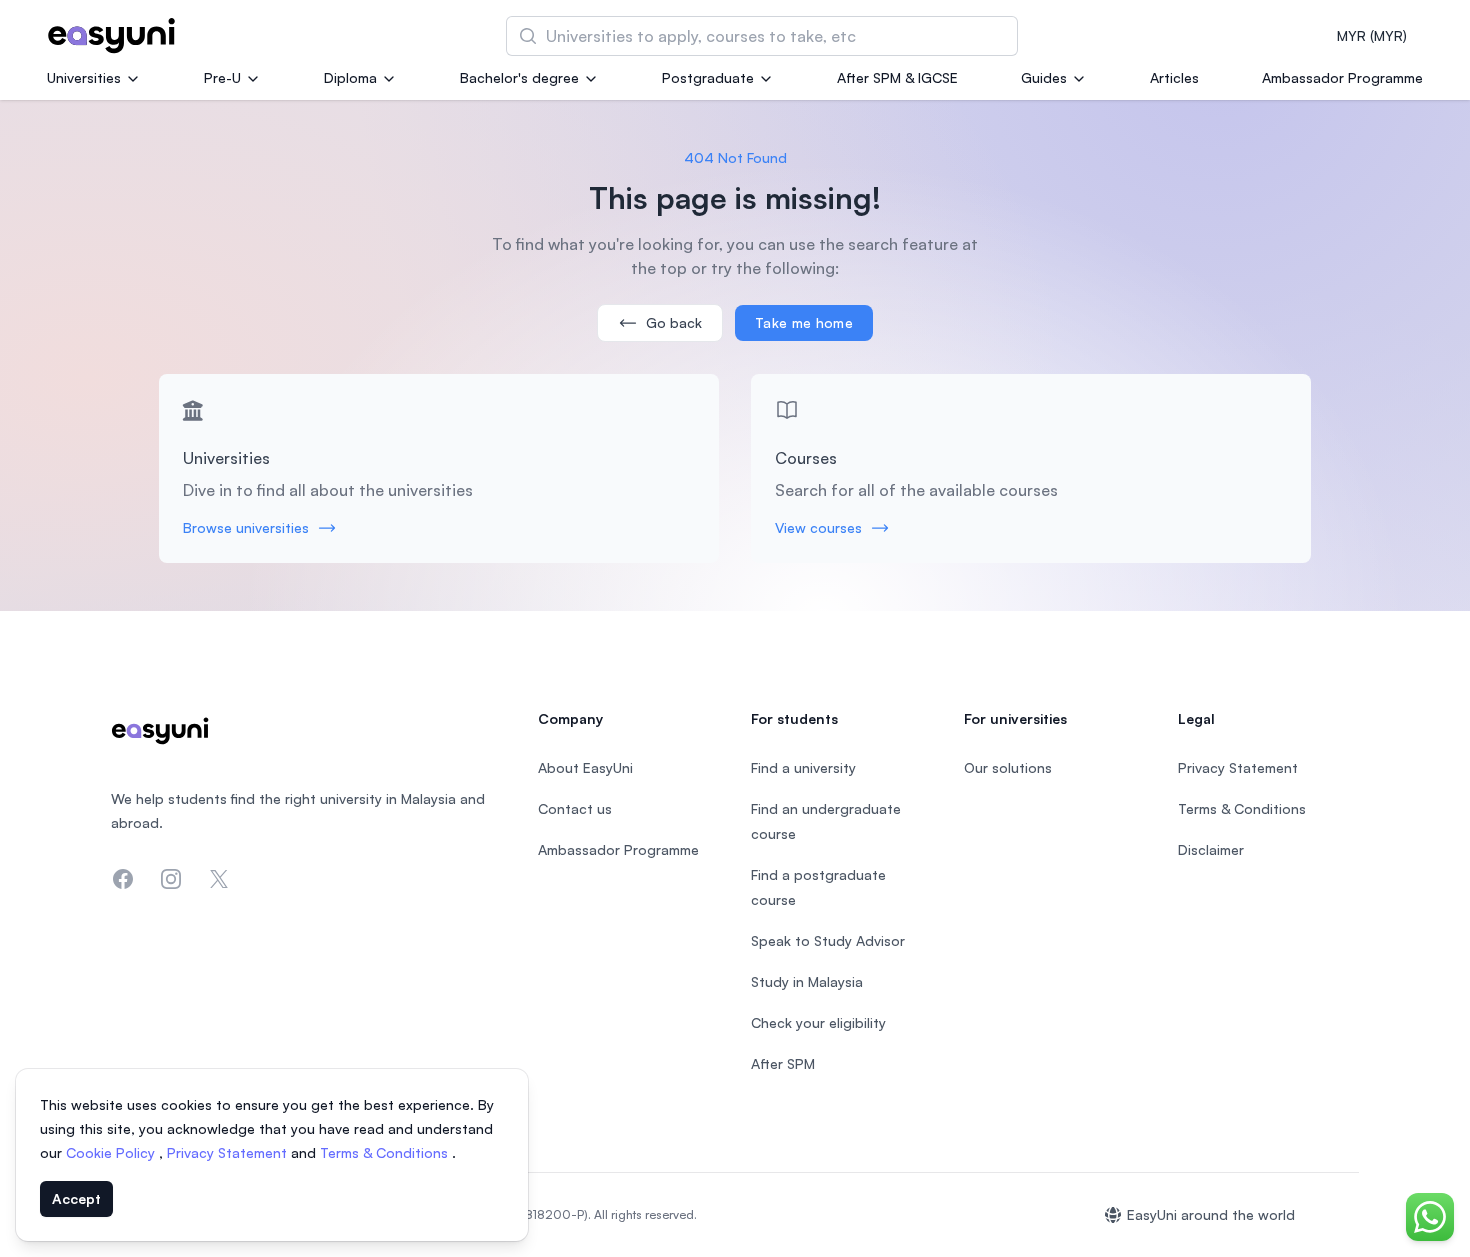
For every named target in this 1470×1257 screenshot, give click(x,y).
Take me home (804, 322)
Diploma (350, 77)
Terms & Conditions (386, 1152)
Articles (1174, 77)
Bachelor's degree (519, 77)
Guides (1044, 77)
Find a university (803, 767)
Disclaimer (1211, 849)
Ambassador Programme (1342, 77)
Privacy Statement (229, 1152)
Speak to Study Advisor (828, 940)
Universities (84, 77)
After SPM (783, 1063)
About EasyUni (585, 767)
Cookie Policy (112, 1152)
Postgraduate (708, 77)
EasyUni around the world (1211, 1214)
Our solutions (1008, 767)
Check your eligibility (818, 1022)
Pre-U (222, 77)
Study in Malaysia (807, 981)
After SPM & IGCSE (897, 77)
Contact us (575, 808)
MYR (1372, 35)
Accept (76, 1198)
